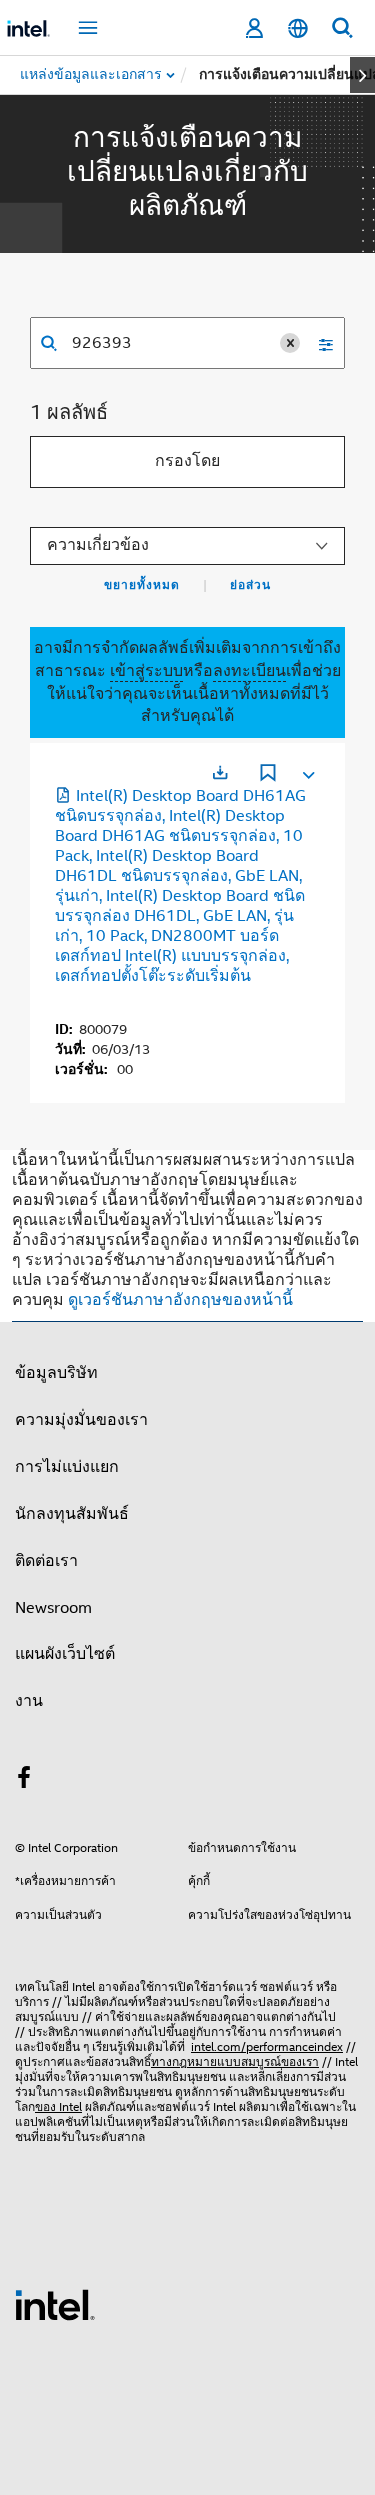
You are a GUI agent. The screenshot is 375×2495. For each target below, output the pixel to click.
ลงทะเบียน (249, 671)
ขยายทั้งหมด (142, 585)
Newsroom (53, 1608)
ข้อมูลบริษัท (56, 1373)
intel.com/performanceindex (267, 2046)
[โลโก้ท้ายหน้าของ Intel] (55, 2304)
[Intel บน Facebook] (24, 1781)
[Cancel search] (290, 343)
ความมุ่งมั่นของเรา (81, 1420)
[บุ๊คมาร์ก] (268, 775)
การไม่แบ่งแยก (67, 1467)
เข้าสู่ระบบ (146, 671)
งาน (29, 1701)
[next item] (362, 75)
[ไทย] (298, 28)
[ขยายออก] (307, 771)
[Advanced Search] (319, 343)
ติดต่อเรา (46, 1561)
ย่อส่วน (250, 585)
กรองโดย (187, 461)
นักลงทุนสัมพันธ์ (72, 1514)
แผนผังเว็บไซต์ (65, 1654)
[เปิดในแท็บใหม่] (220, 772)
